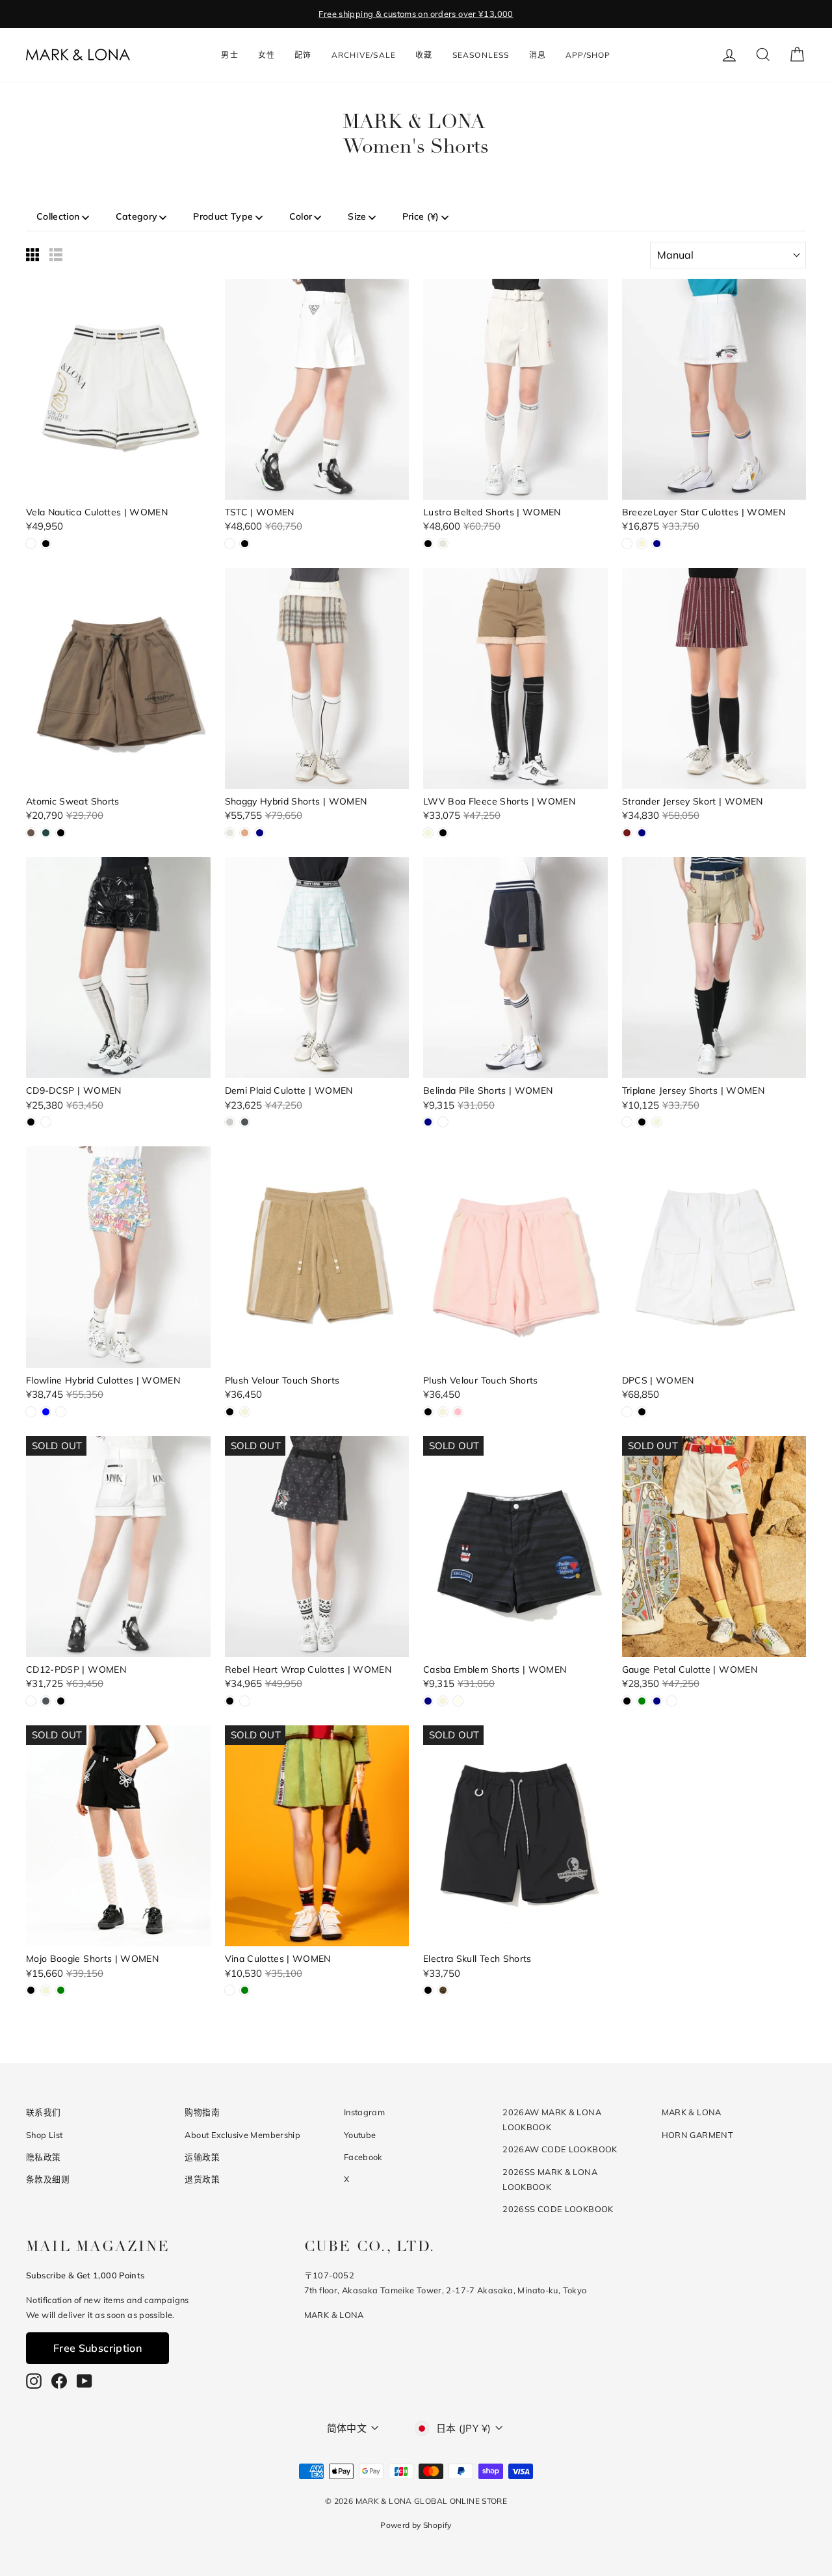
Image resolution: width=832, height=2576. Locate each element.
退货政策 (202, 2179)
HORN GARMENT (698, 2135)
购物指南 (202, 2112)
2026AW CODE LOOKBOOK (560, 2149)
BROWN (31, 833)
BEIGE (642, 544)
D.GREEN (46, 833)
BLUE (46, 1412)
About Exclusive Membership (242, 2135)
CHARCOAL (245, 1122)
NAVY (657, 544)
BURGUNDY (627, 833)
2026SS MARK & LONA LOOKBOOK (550, 2179)
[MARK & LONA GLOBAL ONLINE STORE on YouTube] (84, 2381)
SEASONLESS (481, 55)
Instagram (364, 2112)
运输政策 (202, 2157)
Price (421, 216)
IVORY (458, 1701)
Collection (58, 216)
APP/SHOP (588, 55)
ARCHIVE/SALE (364, 55)
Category (137, 216)
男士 (229, 55)
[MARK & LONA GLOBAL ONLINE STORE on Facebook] (59, 2381)
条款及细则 (48, 2179)
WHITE (31, 544)
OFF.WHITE (443, 544)
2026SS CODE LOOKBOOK (558, 2209)
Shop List (44, 2135)
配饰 (303, 55)
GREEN (642, 1701)
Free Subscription (97, 2348)
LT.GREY (230, 1122)
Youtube (360, 2135)
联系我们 (44, 2112)
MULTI (31, 1412)
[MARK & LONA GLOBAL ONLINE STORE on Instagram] (34, 2381)
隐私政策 (44, 2157)
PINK (458, 1412)
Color (301, 216)
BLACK (46, 544)
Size (357, 216)
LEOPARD (443, 1990)
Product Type (223, 216)
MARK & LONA (692, 2112)
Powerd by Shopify (416, 2525)
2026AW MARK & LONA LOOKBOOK (552, 2119)
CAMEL (245, 833)
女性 (266, 55)
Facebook (363, 2157)
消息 (538, 55)
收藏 (424, 55)
